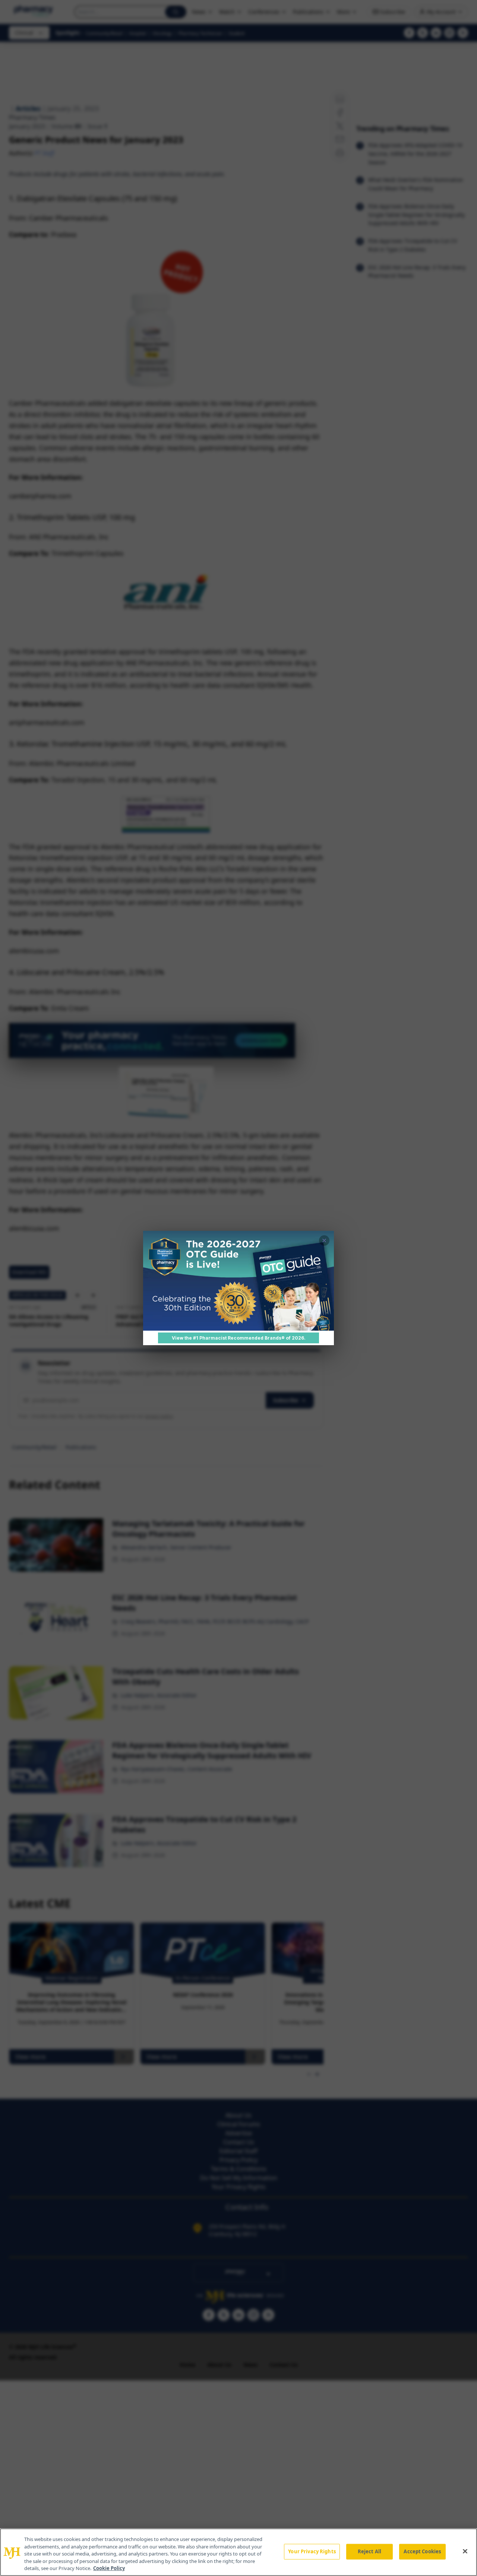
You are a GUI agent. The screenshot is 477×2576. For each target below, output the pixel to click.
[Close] (465, 2551)
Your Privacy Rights (312, 2551)
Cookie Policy (109, 2568)
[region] (238, 2552)
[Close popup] (324, 1241)
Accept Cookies (422, 2551)
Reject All (369, 2551)
